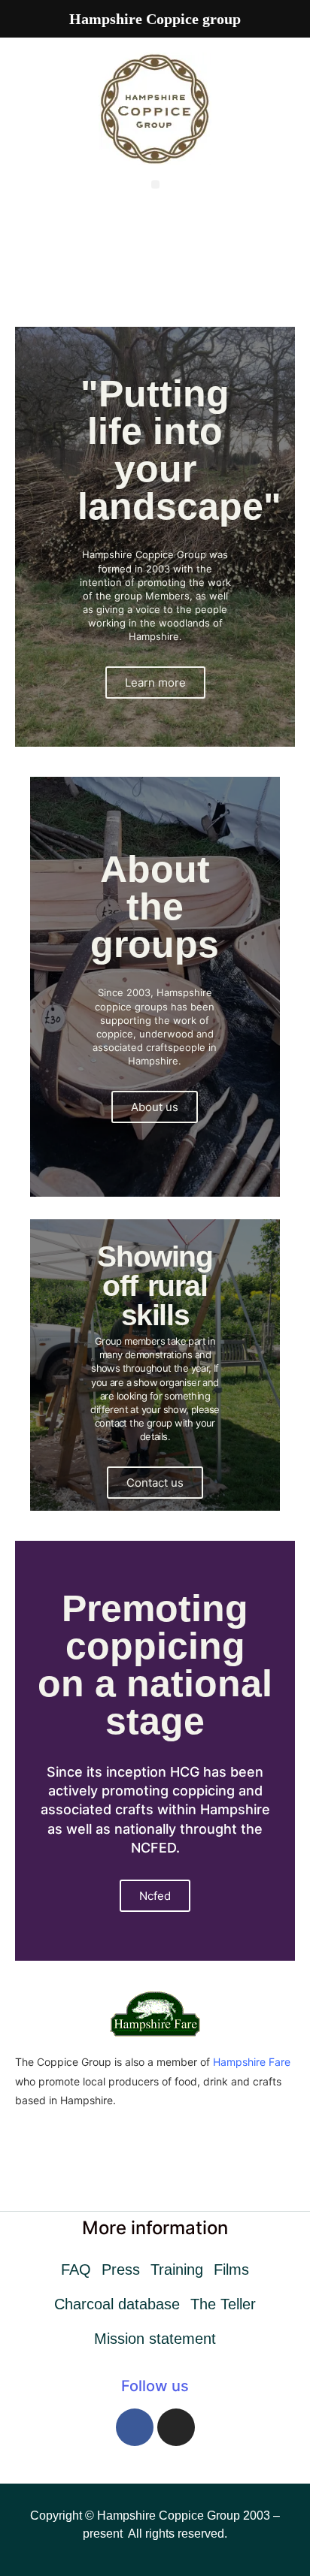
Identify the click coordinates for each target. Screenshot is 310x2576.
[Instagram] (176, 2427)
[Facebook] (135, 2427)
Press (121, 2269)
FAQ (76, 2269)
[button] (155, 184)
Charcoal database (117, 2304)
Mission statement (155, 2339)
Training (177, 2269)
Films (231, 2269)
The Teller (223, 2304)
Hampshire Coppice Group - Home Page (155, 242)
